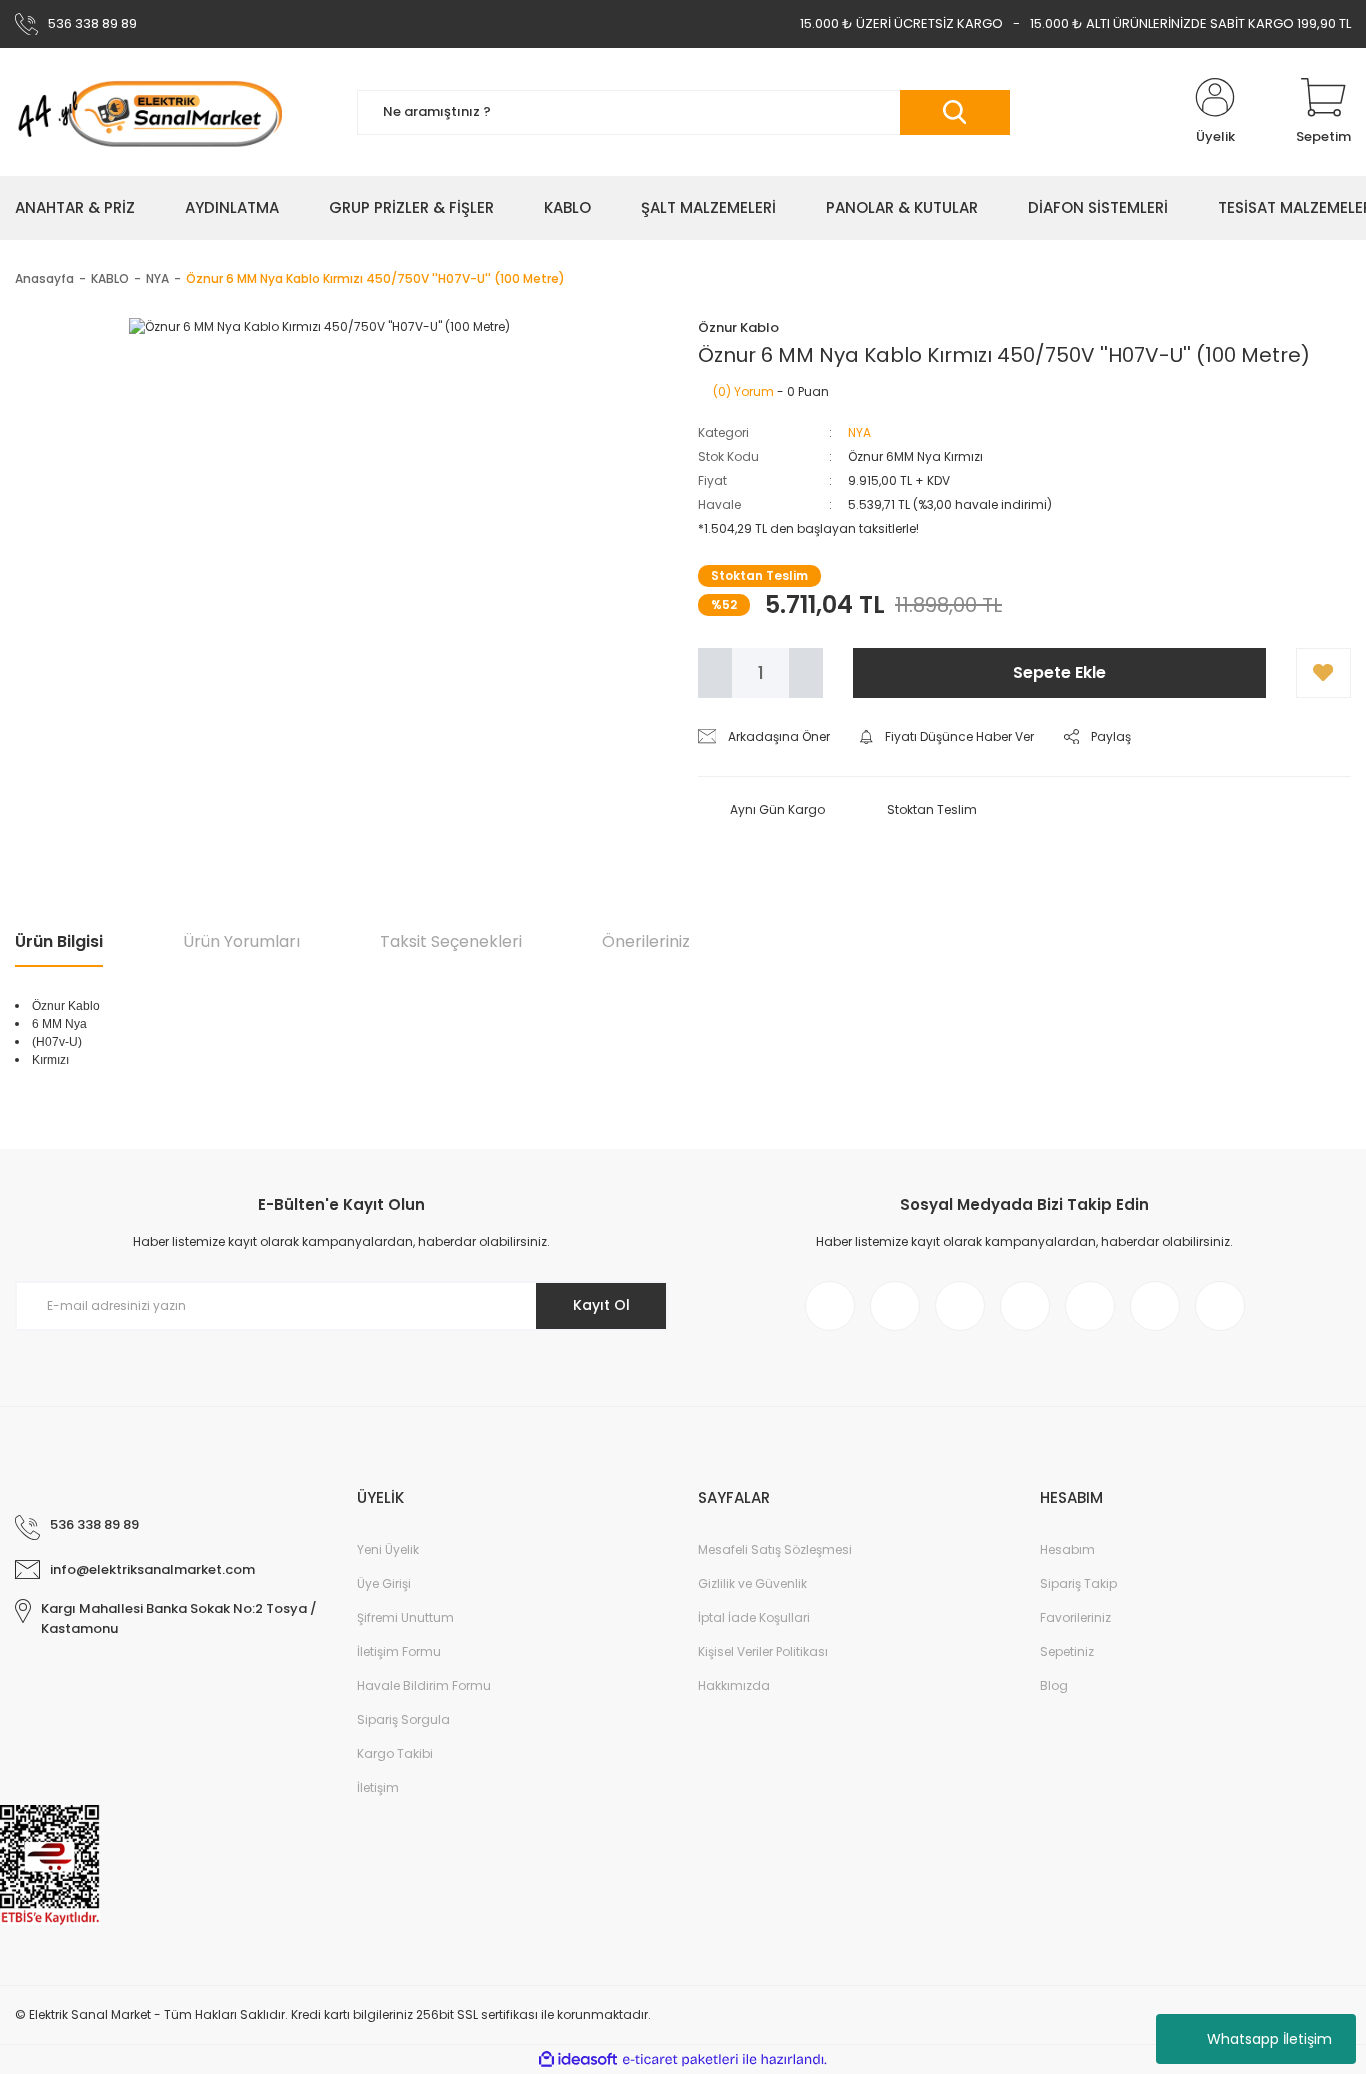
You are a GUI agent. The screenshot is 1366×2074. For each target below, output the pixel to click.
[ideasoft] (578, 2060)
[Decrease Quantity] (715, 673)
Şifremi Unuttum (405, 1617)
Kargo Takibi (395, 1753)
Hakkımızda (734, 1685)
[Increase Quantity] (806, 673)
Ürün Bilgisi (59, 941)
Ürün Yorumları (241, 941)
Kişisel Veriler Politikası (763, 1651)
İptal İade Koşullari (754, 1617)
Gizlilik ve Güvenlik (752, 1583)
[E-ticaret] (680, 2060)
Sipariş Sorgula (403, 1719)
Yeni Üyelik (388, 1549)
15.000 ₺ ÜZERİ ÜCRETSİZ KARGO (901, 23)
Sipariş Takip (1078, 1583)
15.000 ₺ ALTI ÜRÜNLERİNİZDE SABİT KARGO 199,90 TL (1190, 23)
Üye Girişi (384, 1583)
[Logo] (149, 112)
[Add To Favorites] (1323, 673)
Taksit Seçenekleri (451, 941)
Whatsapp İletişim (1269, 2039)
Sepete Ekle (1059, 672)
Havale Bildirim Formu (424, 1685)
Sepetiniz (1067, 1651)
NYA (859, 432)
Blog (1054, 1685)
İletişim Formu (399, 1651)
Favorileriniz (1075, 1617)
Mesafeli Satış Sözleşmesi (775, 1549)
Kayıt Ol (601, 1305)
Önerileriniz (646, 941)
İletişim (378, 1787)
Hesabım (1067, 1549)
